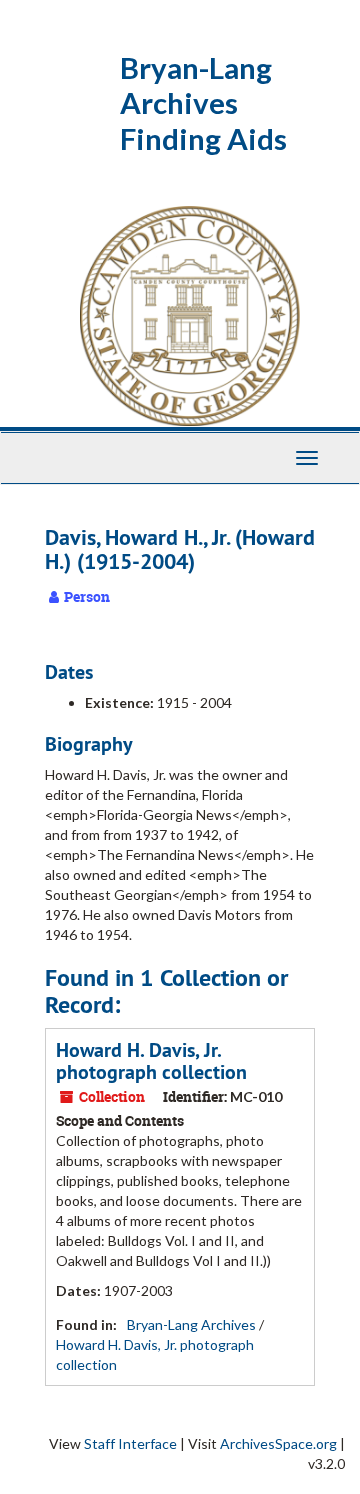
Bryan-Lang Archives (191, 1324)
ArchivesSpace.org (278, 1443)
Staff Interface (130, 1443)
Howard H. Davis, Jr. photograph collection (151, 1061)
